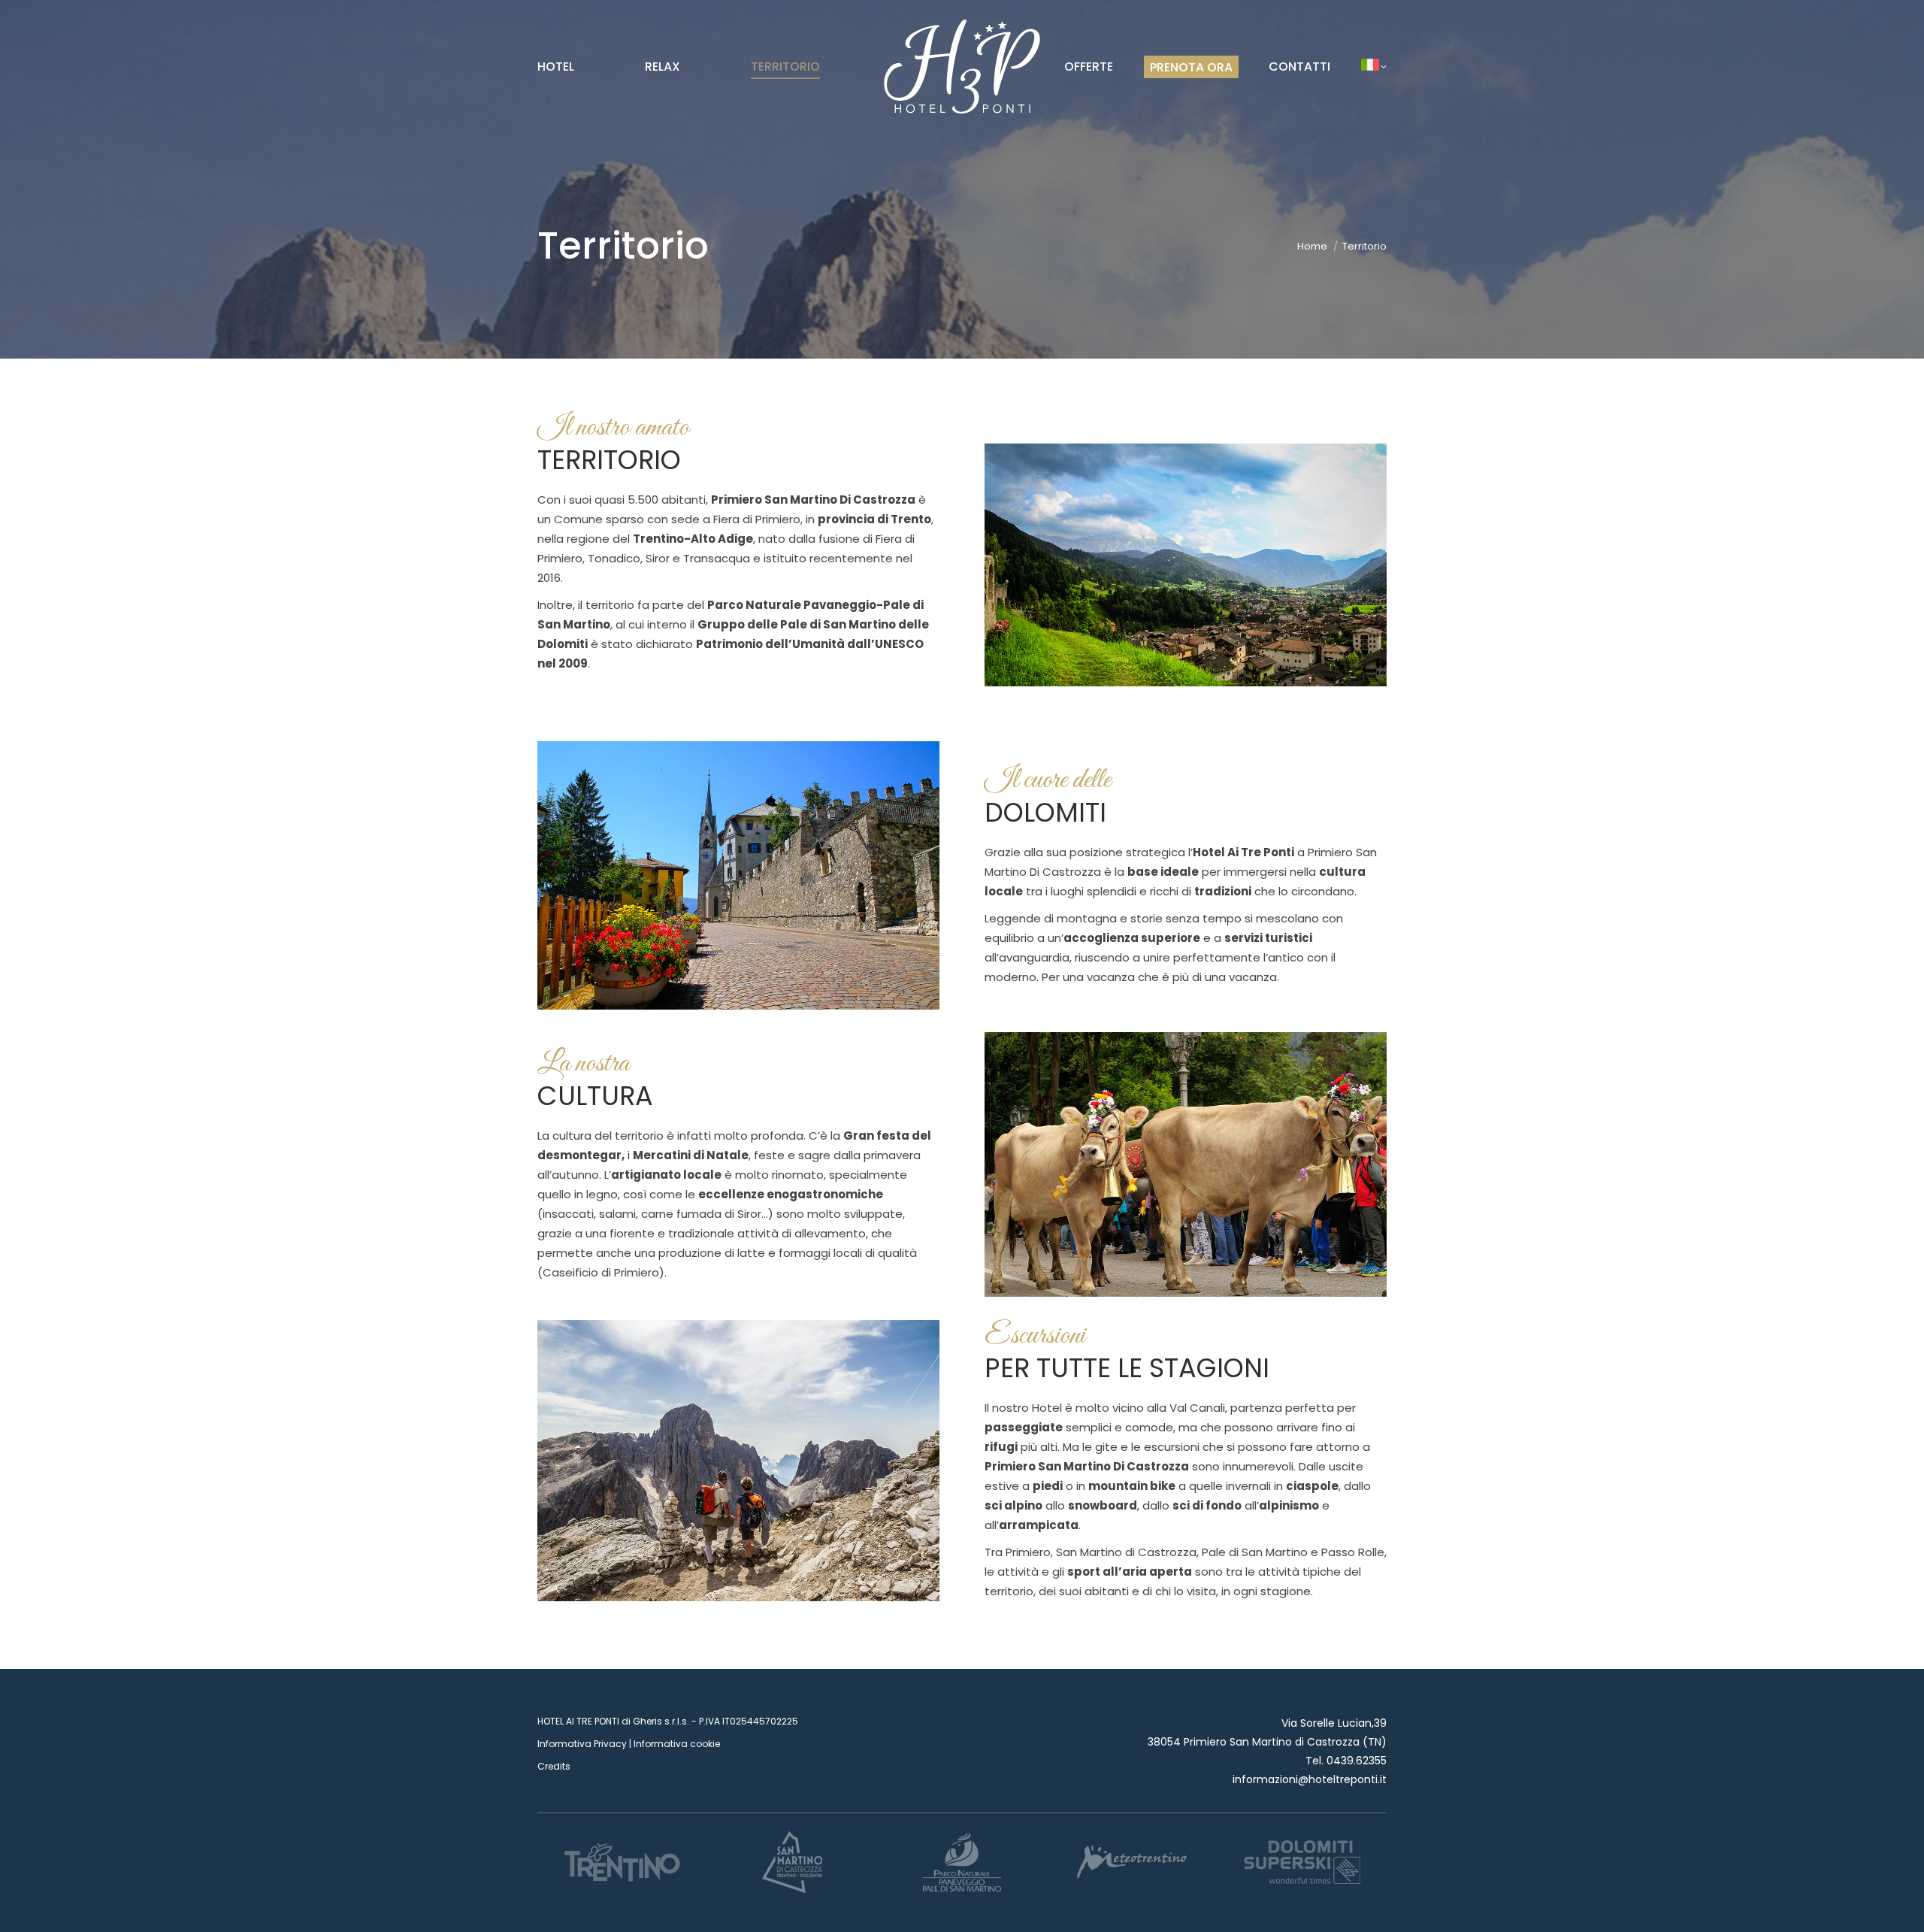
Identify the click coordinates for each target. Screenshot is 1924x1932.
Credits (554, 1766)
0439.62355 (1357, 1761)
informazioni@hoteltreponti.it (1310, 1779)
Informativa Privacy (582, 1744)
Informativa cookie (677, 1744)
